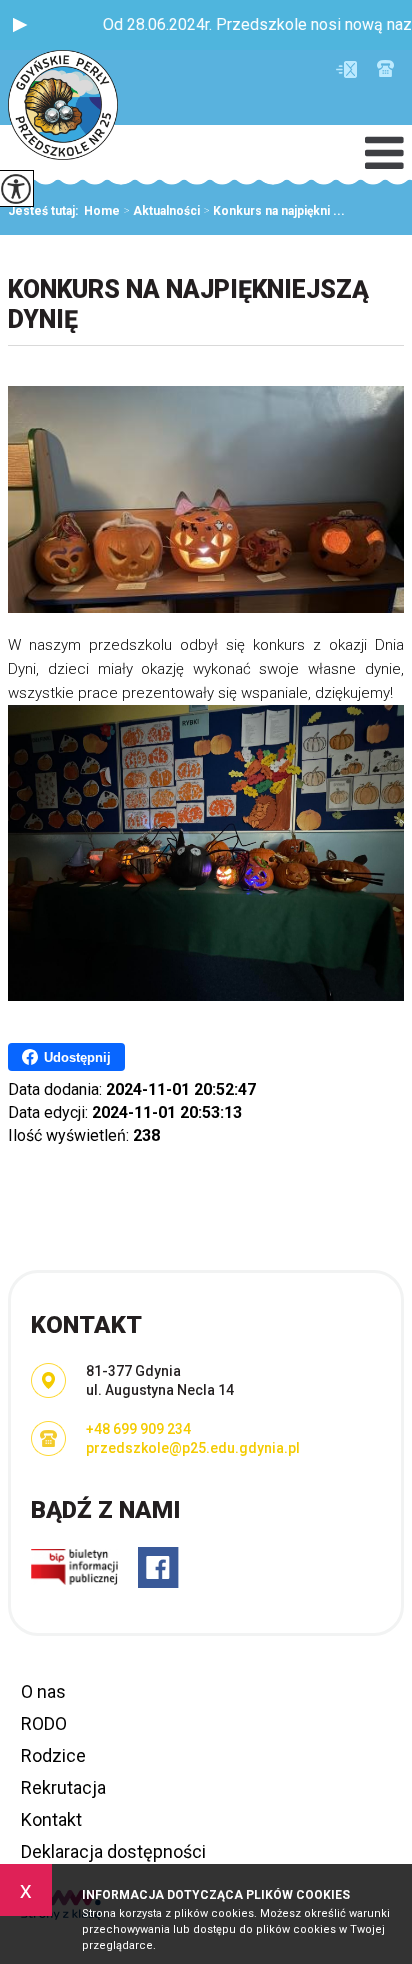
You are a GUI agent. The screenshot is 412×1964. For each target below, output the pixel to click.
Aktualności (161, 211)
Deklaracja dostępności (113, 1851)
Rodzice (53, 1755)
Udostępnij (77, 1057)
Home (102, 211)
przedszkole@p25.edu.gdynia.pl (351, 69)
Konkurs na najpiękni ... (274, 211)
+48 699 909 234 (385, 68)
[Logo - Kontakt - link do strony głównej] (63, 107)
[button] (20, 25)
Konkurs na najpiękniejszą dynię (188, 304)
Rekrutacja (63, 1787)
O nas (43, 1691)
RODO (44, 1723)
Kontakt (51, 1819)
